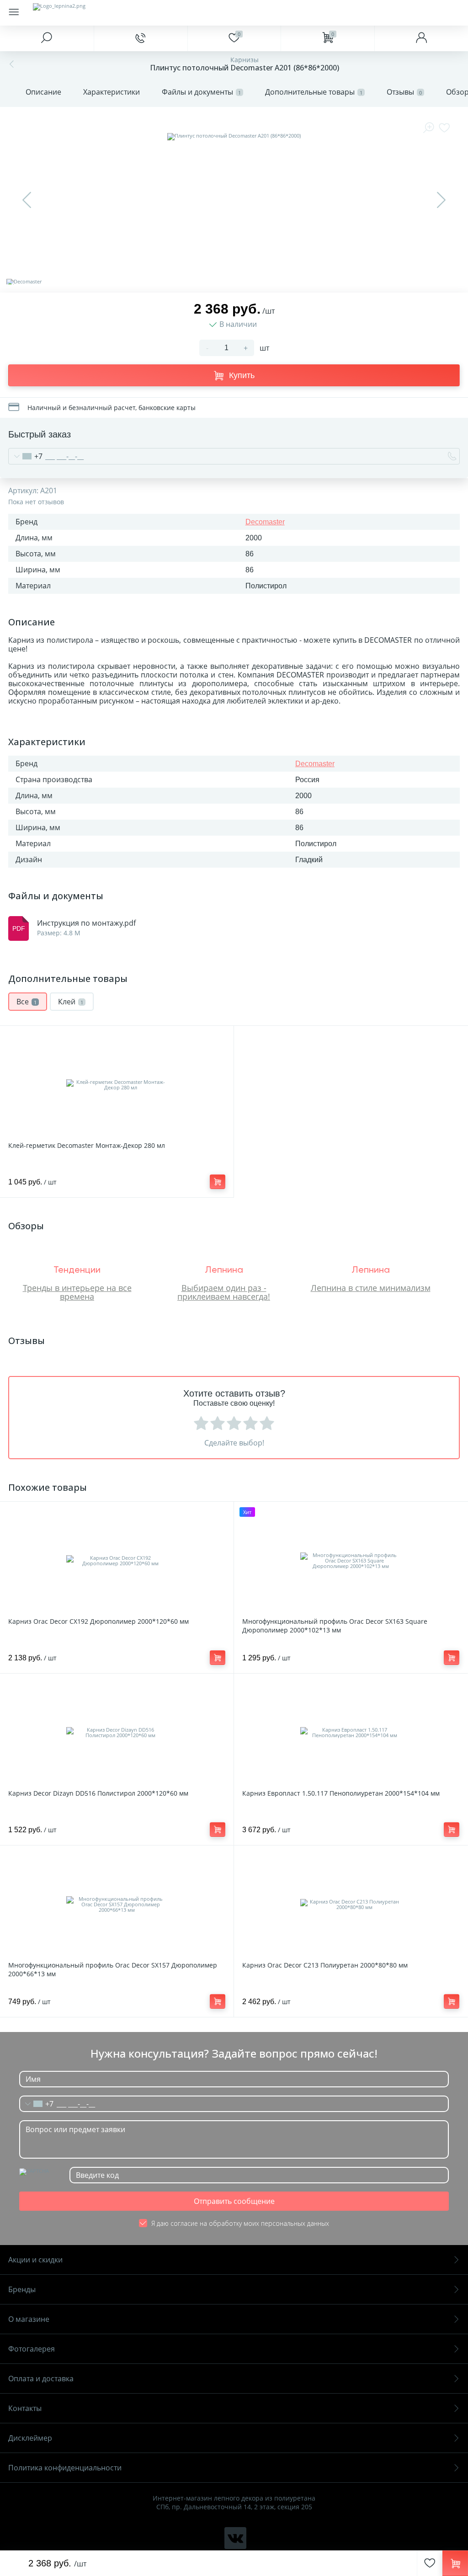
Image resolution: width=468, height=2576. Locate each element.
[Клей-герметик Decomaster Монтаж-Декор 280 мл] (117, 1085)
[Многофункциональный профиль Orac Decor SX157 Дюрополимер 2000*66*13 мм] (117, 1904)
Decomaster (265, 522)
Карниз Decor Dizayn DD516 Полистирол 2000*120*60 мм (98, 1793)
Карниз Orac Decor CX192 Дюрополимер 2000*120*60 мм (98, 1621)
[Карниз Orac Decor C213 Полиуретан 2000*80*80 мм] (351, 1904)
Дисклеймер (30, 2438)
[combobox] (26, 456)
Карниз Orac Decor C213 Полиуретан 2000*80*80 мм (325, 1965)
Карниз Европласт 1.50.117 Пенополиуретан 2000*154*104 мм (341, 1793)
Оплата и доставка (41, 2379)
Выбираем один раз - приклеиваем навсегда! (224, 1292)
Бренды (22, 2289)
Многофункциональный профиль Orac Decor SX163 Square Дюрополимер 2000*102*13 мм (335, 1626)
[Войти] (421, 38)
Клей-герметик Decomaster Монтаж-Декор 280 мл (87, 1145)
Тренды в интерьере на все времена (77, 1292)
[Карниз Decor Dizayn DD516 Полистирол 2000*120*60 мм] (117, 1733)
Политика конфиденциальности (65, 2468)
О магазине (29, 2319)
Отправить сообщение (234, 2201)
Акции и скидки (35, 2260)
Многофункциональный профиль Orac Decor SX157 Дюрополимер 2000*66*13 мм (113, 1969)
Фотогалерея (32, 2349)
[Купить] (218, 1182)
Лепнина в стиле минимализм (371, 1288)
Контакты (25, 2408)
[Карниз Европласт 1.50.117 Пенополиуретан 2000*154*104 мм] (351, 1733)
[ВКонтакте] (235, 2538)
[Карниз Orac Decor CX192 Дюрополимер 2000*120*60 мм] (117, 1561)
